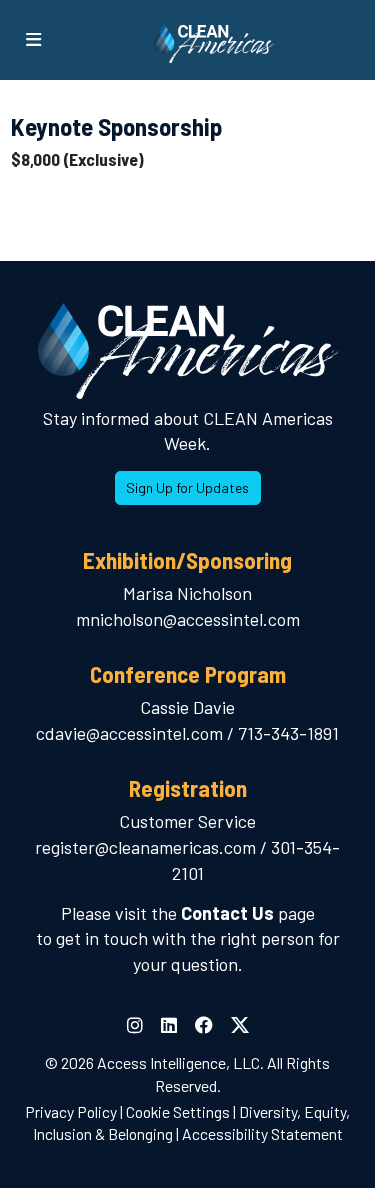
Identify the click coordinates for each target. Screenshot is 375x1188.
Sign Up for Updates (187, 487)
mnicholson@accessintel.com (188, 619)
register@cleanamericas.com (145, 847)
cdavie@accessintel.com (129, 733)
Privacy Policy (71, 1111)
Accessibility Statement (262, 1133)
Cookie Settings (178, 1111)
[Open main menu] (33, 40)
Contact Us (227, 913)
